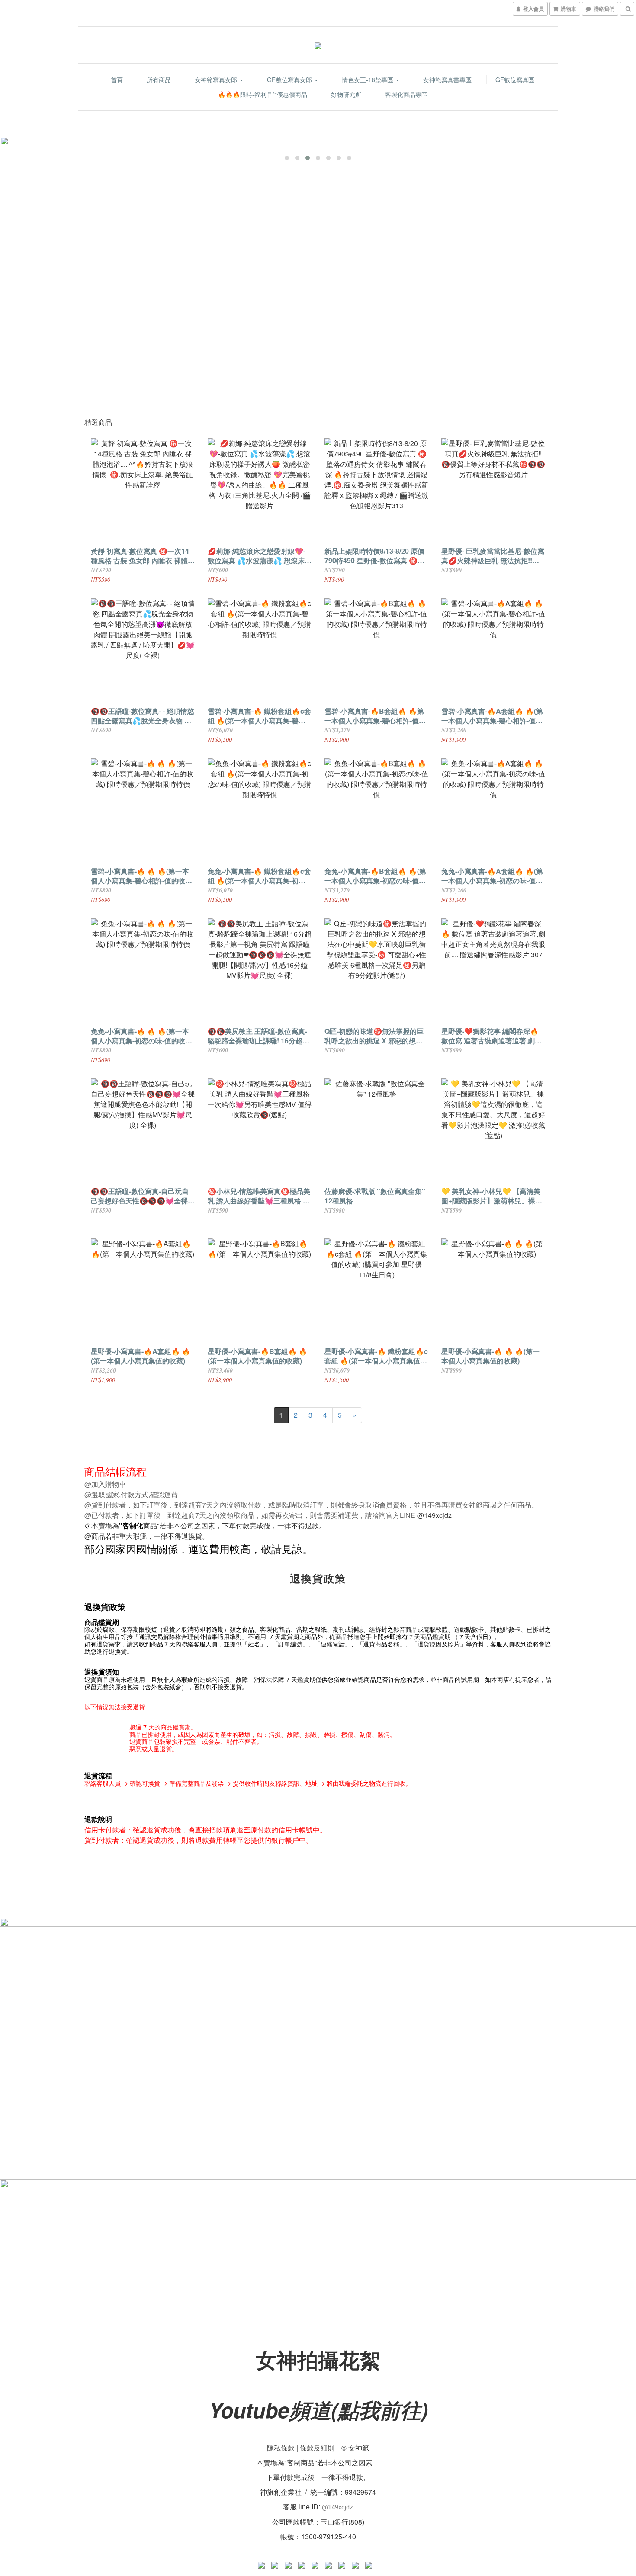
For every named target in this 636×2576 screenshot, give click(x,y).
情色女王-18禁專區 (368, 80)
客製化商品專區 (406, 94)
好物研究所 (346, 94)
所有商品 (159, 80)
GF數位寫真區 (515, 80)
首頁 (117, 80)
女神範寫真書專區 (447, 80)
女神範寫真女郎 (217, 80)
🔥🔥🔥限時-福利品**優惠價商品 (263, 94)
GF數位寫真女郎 (290, 80)
